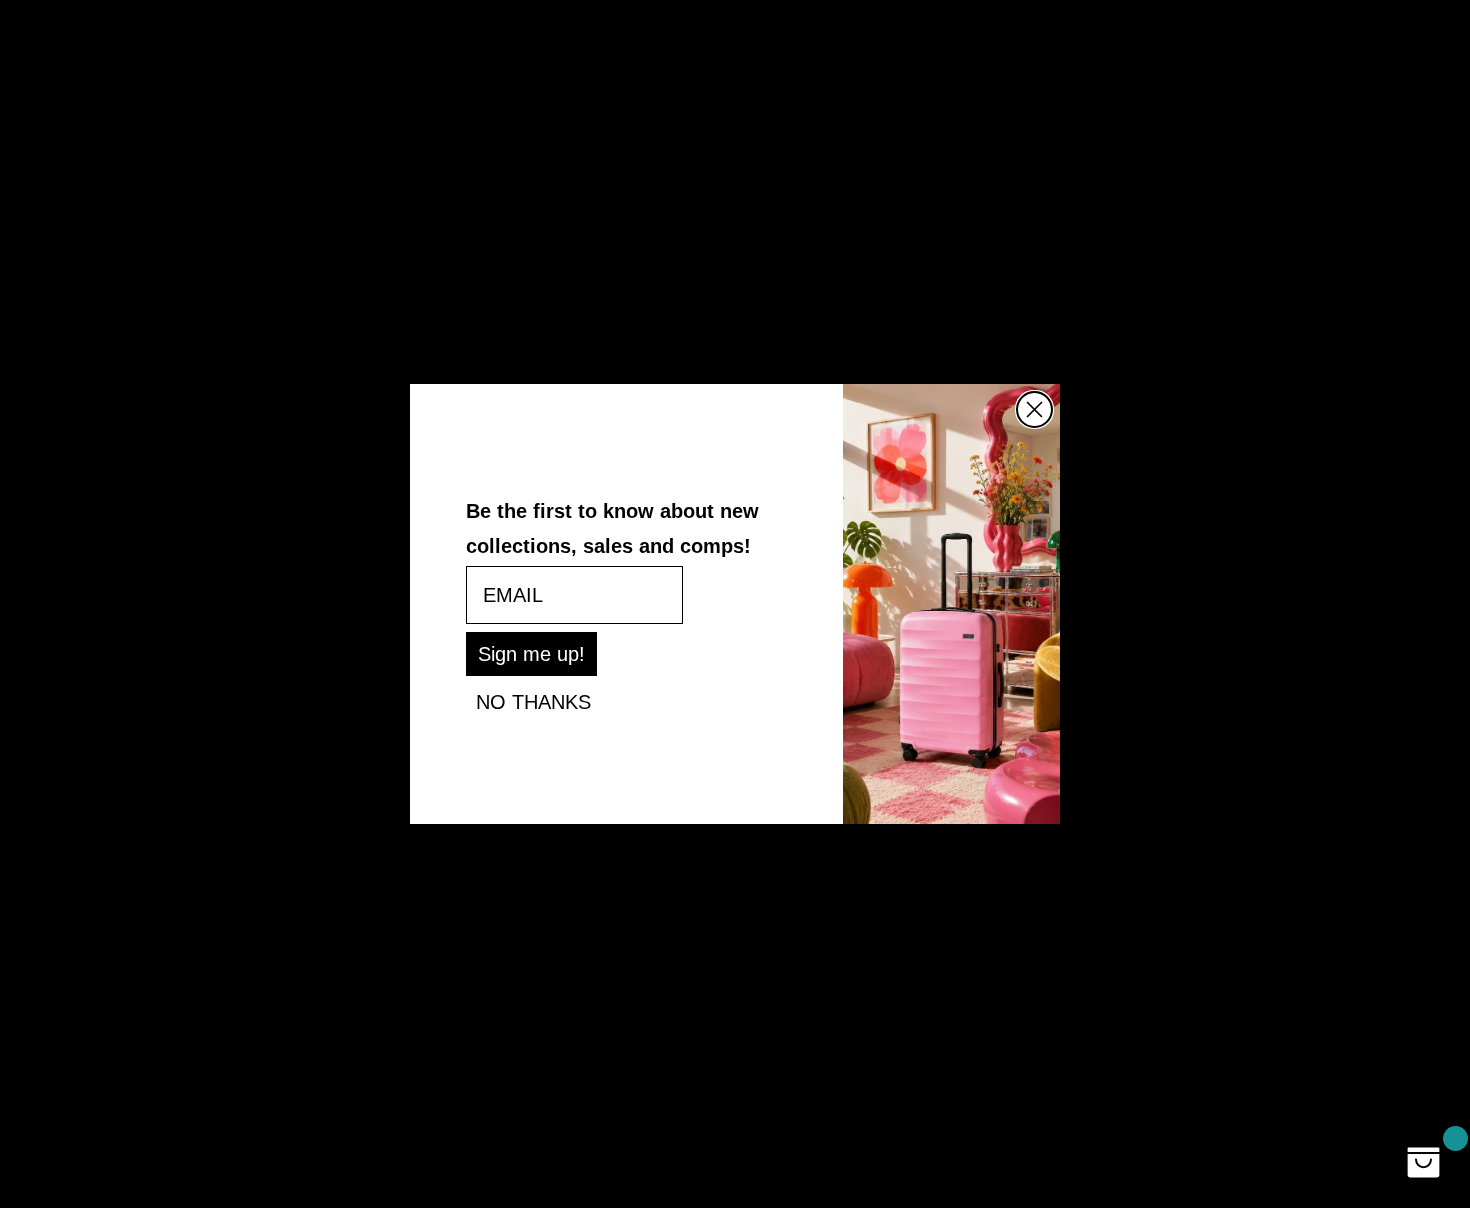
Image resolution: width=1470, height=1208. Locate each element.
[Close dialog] (1034, 409)
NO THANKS (533, 702)
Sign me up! (531, 654)
